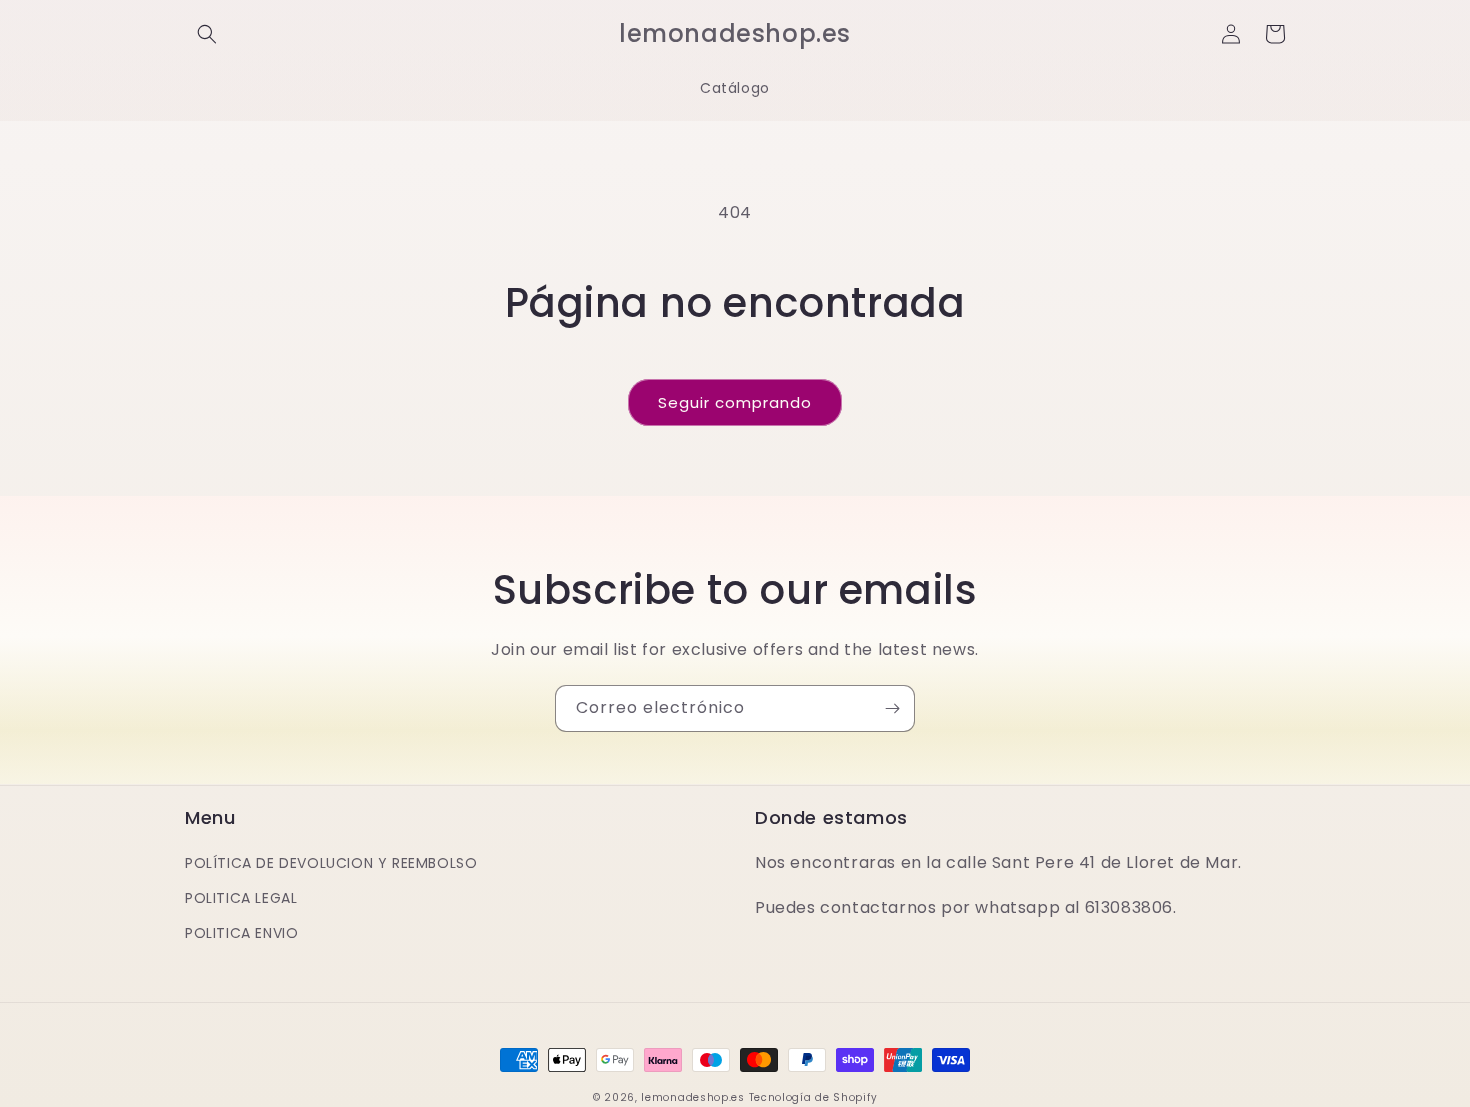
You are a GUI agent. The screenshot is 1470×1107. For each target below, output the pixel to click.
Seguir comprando (735, 402)
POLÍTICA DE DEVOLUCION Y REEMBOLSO (331, 863)
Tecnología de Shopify (813, 1097)
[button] (207, 34)
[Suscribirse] (892, 708)
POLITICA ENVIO (241, 933)
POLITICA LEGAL (241, 898)
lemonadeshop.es (693, 1097)
